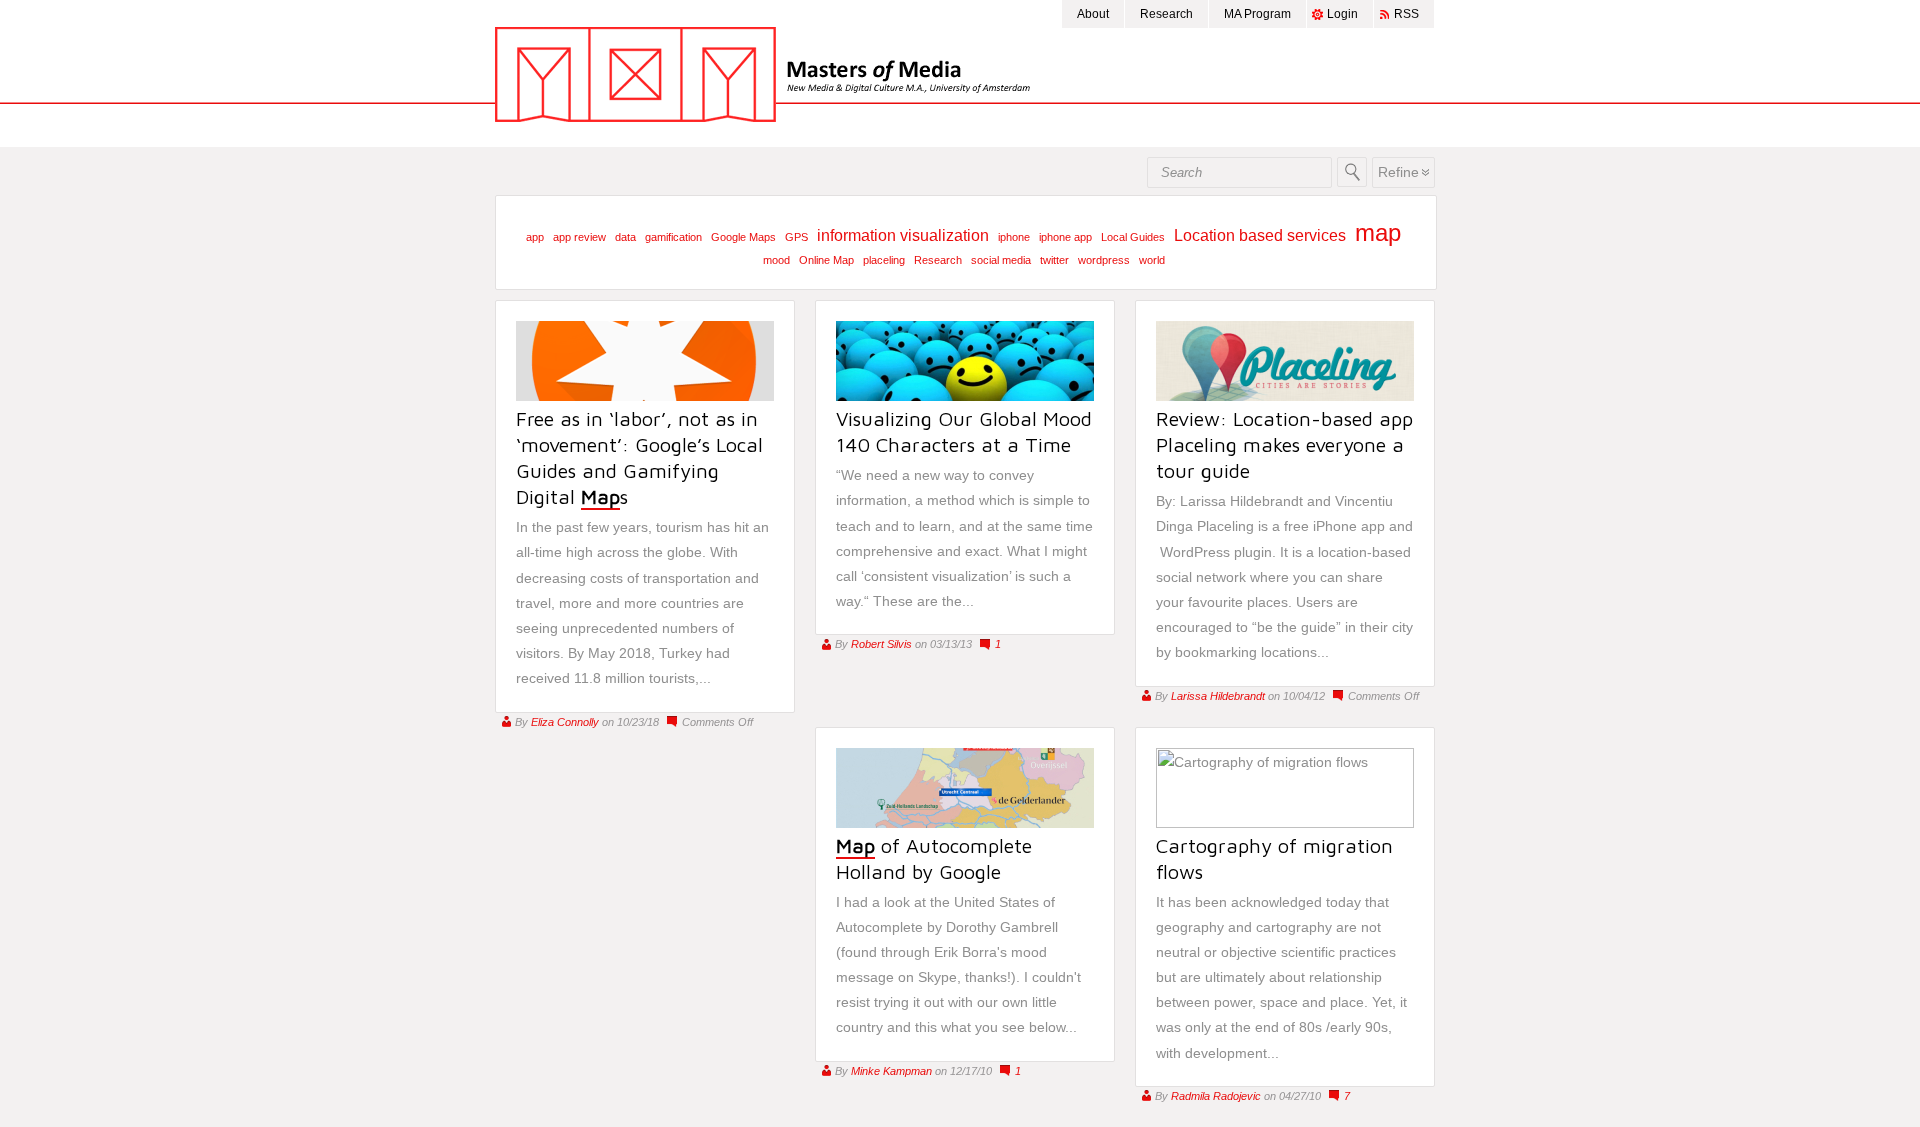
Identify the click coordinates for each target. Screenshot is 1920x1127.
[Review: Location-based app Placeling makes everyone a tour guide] (1285, 396)
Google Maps (743, 237)
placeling (884, 260)
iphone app (1065, 237)
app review (579, 237)
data (625, 237)
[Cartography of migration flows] (1285, 823)
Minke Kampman (891, 1071)
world (1152, 260)
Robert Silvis (881, 644)
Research (1166, 14)
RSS (1406, 14)
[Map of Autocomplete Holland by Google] (965, 823)
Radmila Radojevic (1216, 1096)
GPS (796, 237)
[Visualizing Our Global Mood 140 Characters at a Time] (965, 396)
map (1378, 232)
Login (1342, 14)
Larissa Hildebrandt (1218, 696)
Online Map (826, 260)
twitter (1054, 260)
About (1093, 14)
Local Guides (1133, 237)
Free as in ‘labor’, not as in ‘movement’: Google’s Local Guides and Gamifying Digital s (639, 457)
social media (1001, 260)
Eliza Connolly (565, 722)
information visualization (903, 235)
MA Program (1257, 14)
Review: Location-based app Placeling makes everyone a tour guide (1284, 444)
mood (776, 260)
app (535, 237)
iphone (1014, 237)
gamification (673, 237)
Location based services (1260, 235)
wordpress (1104, 260)
